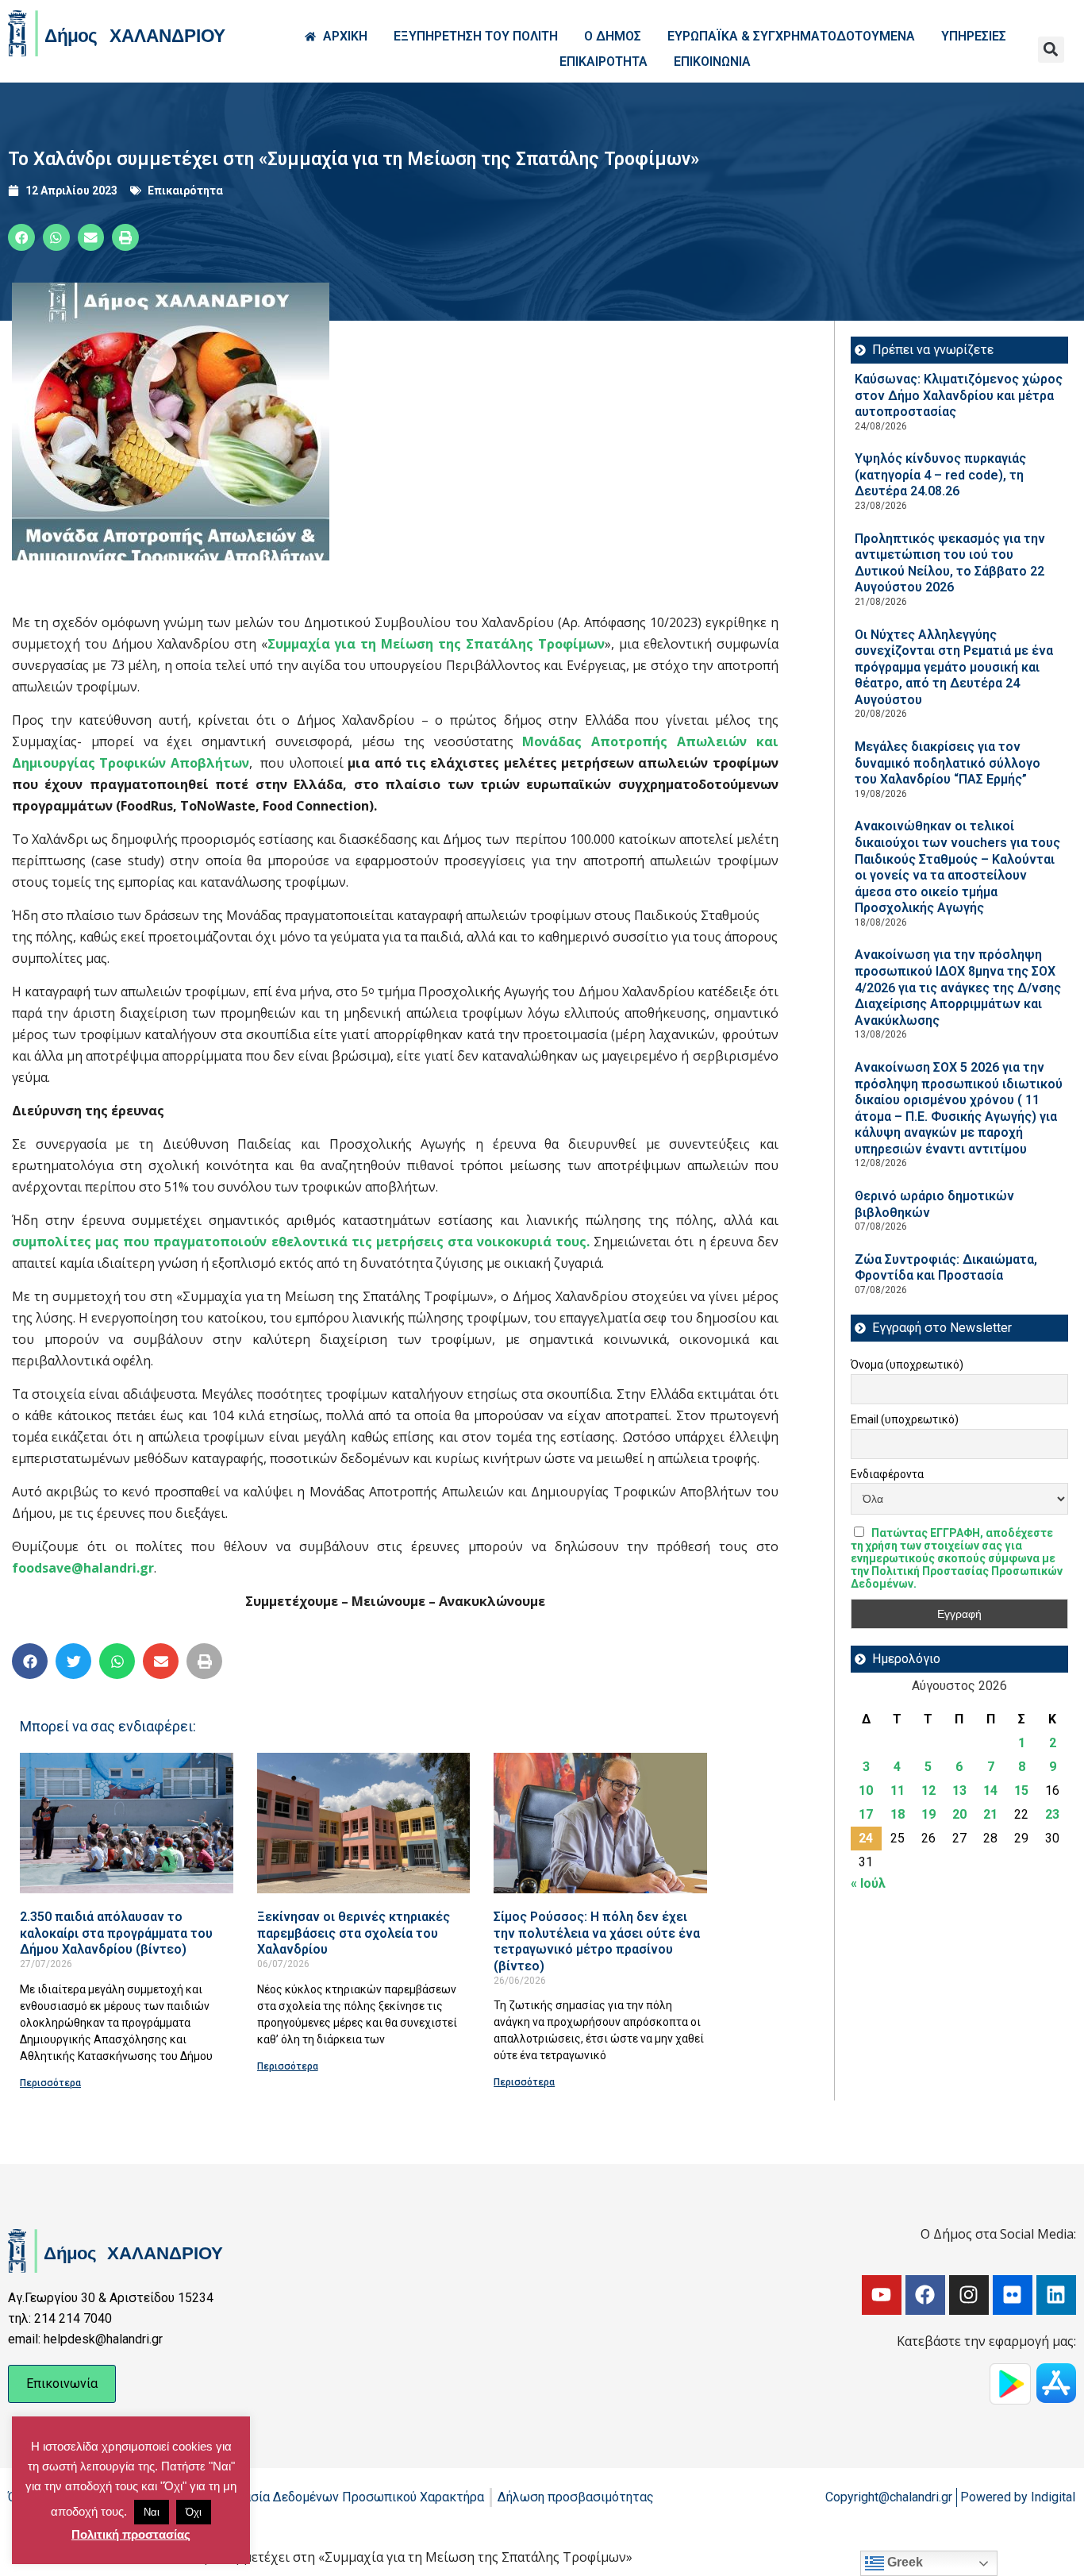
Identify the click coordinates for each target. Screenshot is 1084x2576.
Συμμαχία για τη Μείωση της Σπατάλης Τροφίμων (436, 644)
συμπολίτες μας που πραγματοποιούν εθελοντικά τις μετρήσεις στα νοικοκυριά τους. (301, 1242)
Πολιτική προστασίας (131, 2534)
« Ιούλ (868, 1883)
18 (898, 1814)
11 (898, 1790)
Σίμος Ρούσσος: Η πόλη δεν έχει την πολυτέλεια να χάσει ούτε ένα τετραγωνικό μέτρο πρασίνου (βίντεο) (597, 1941)
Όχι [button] (194, 2512)
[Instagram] (969, 2295)
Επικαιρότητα (185, 191)
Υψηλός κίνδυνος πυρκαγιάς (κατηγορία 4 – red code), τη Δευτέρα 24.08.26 (940, 475)
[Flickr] (1013, 2295)
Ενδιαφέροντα (887, 1474)
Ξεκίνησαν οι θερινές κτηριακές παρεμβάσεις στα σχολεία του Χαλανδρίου (354, 1933)
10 (866, 1790)
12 (928, 1790)
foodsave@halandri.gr (83, 1568)
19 (928, 1814)
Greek (903, 2562)
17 (866, 1814)
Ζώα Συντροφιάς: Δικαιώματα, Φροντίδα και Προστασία (946, 1268)
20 (959, 1814)
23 (1052, 1814)
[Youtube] (882, 2295)
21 (990, 1814)
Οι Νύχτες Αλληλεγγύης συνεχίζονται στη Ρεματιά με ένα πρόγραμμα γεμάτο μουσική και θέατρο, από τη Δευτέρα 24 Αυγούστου (954, 667)
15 (1021, 1790)
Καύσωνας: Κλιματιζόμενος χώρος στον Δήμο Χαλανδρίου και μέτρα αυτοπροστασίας (959, 395)
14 (990, 1790)
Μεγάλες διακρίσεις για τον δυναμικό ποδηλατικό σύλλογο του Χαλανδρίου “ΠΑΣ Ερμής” (948, 763)
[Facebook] (925, 2295)
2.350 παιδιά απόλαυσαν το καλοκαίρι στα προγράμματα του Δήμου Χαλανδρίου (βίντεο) (116, 1933)
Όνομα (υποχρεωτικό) (907, 1365)
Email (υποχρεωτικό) (905, 1419)
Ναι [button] (152, 2512)
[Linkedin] (1056, 2295)
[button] (1051, 50)
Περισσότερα (50, 2083)
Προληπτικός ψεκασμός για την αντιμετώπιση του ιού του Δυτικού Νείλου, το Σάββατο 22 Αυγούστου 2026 (950, 563)
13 (959, 1790)
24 (866, 1838)
